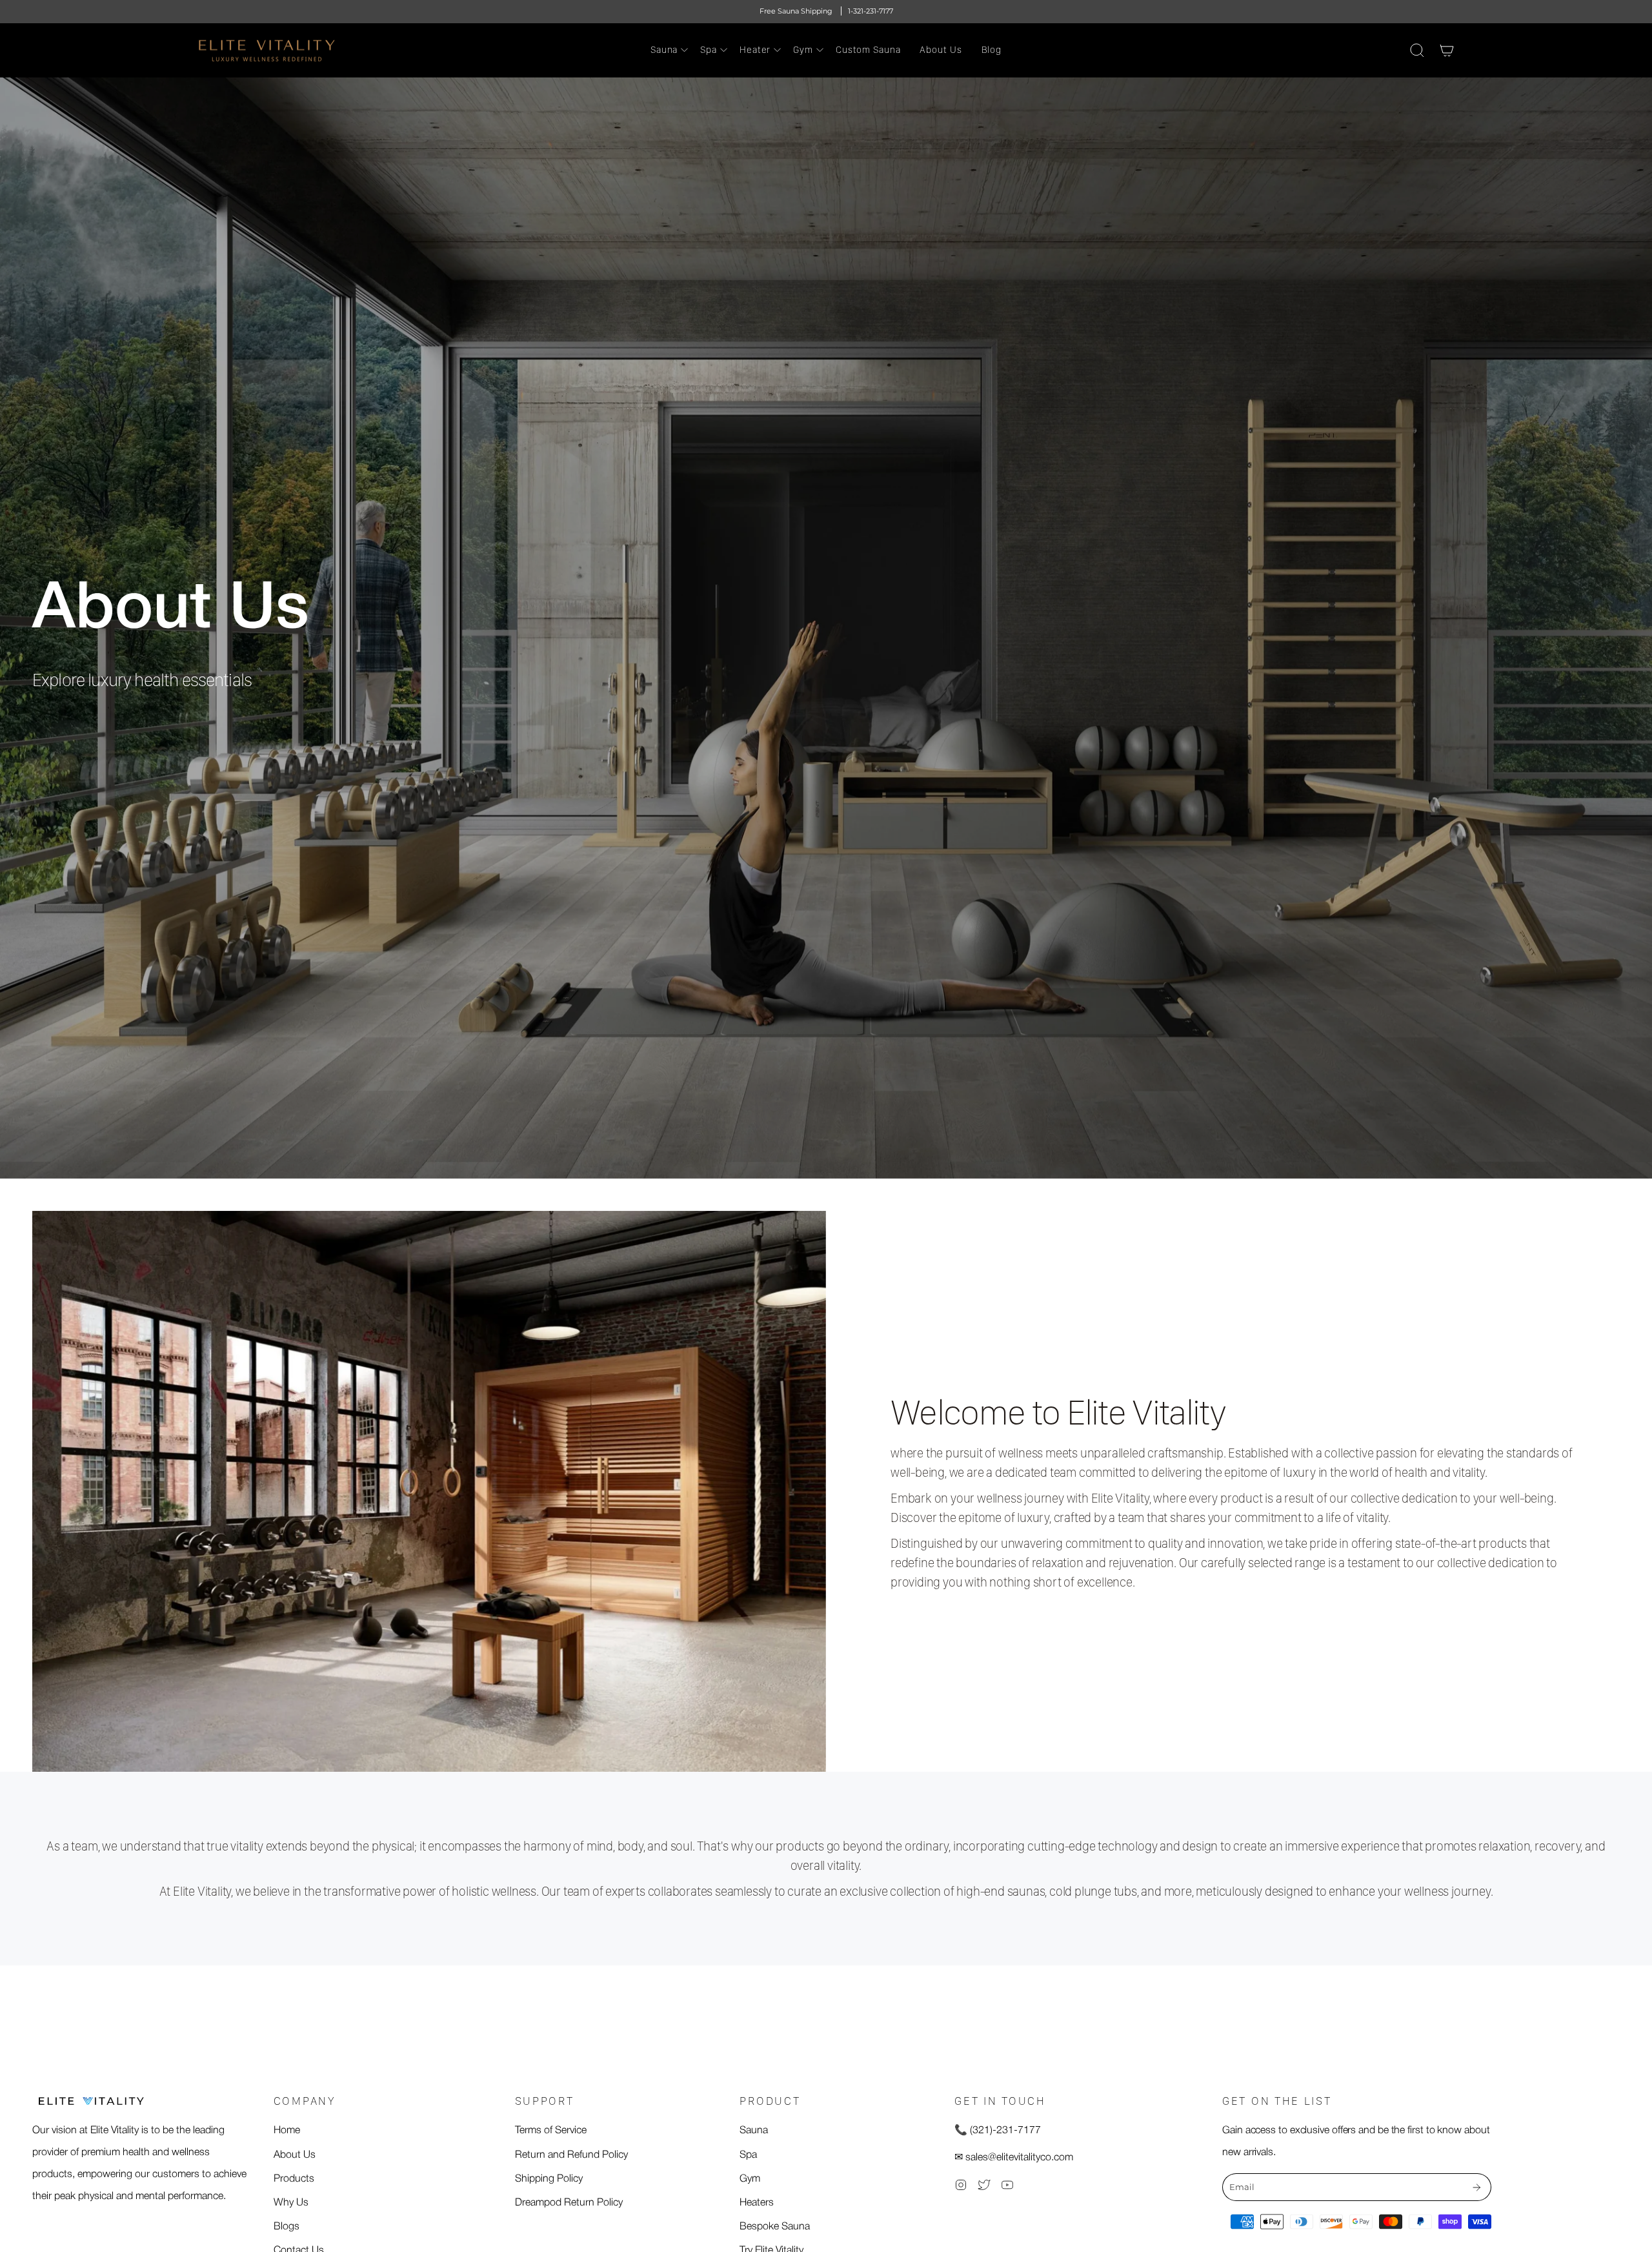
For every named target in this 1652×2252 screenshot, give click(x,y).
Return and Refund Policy (571, 2155)
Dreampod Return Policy (569, 2203)
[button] (666, 50)
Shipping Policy (549, 2179)
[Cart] (1447, 50)
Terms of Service (551, 2131)
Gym (750, 2179)
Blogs (287, 2227)
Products (294, 2179)
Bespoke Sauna (775, 2227)
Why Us (291, 2203)
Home (287, 2131)
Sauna (754, 2131)
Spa (748, 2155)
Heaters (757, 2203)
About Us (295, 2155)
